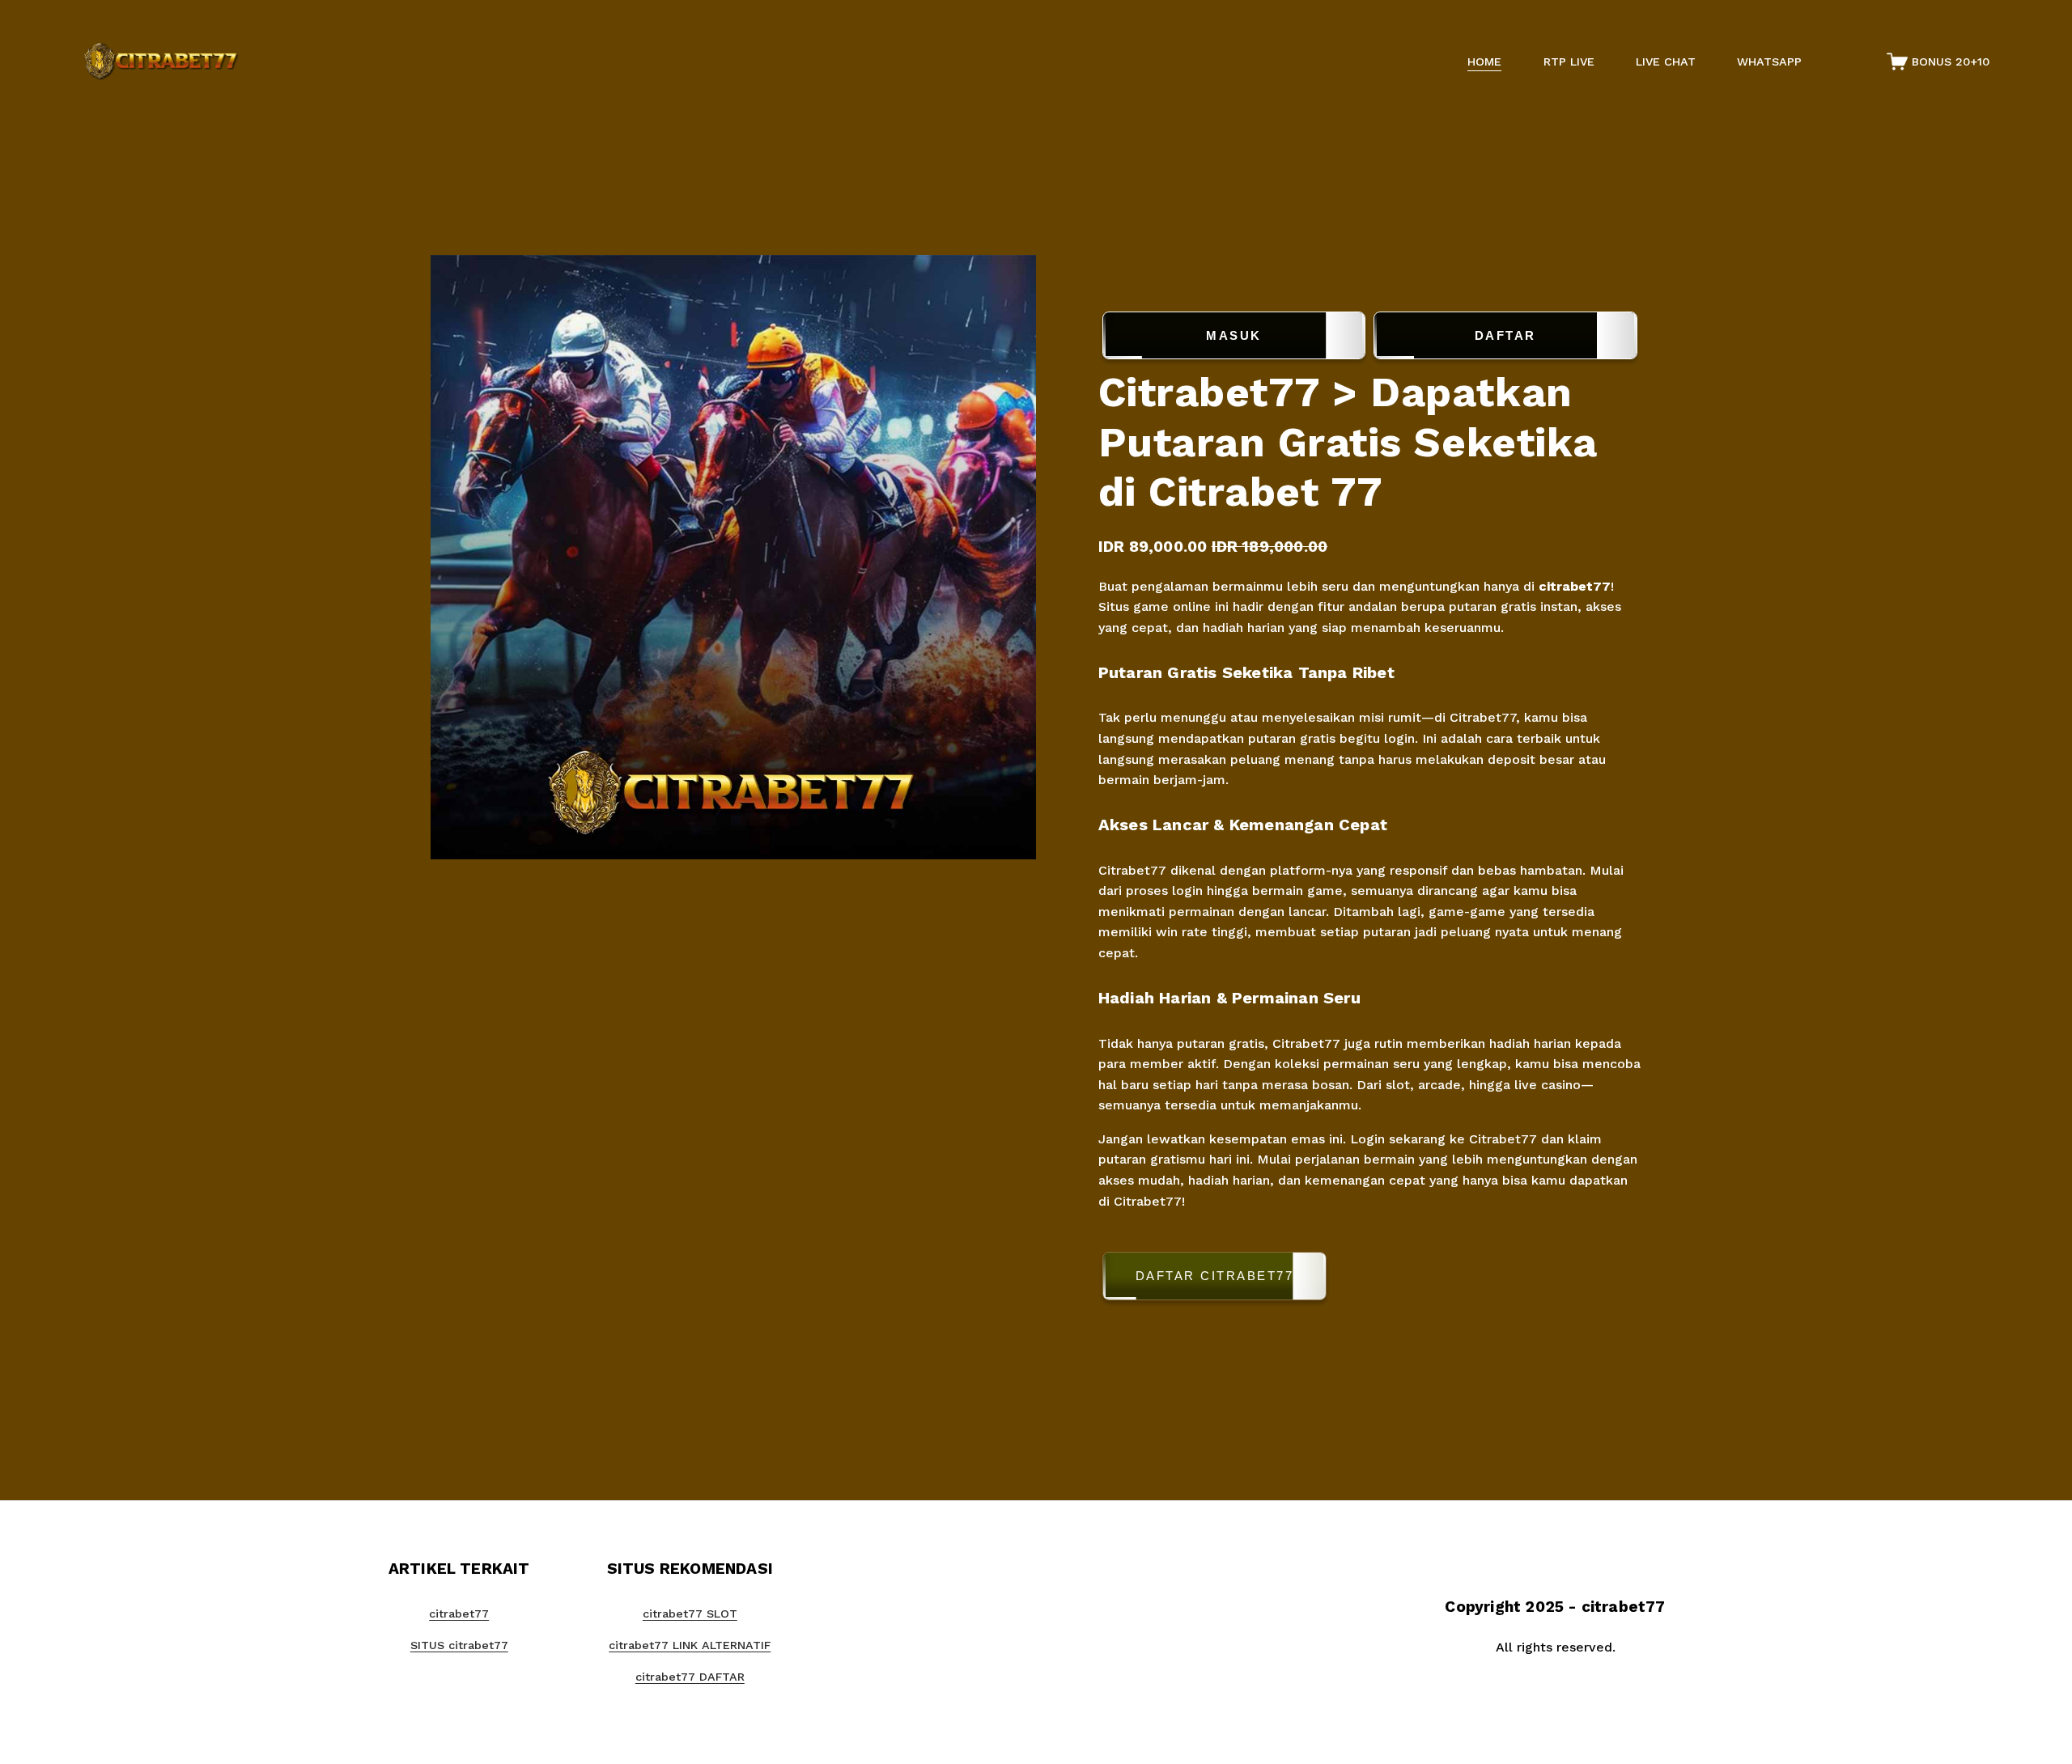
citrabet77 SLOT (690, 1613)
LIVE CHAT (1666, 61)
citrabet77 (1575, 586)
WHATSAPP (1769, 61)
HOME (1484, 61)
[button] (1370, 1279)
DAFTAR (1505, 335)
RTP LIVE (1569, 61)
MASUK (1234, 335)
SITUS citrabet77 (459, 1645)
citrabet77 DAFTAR (690, 1677)
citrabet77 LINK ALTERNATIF (690, 1645)
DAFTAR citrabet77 (1215, 1276)
